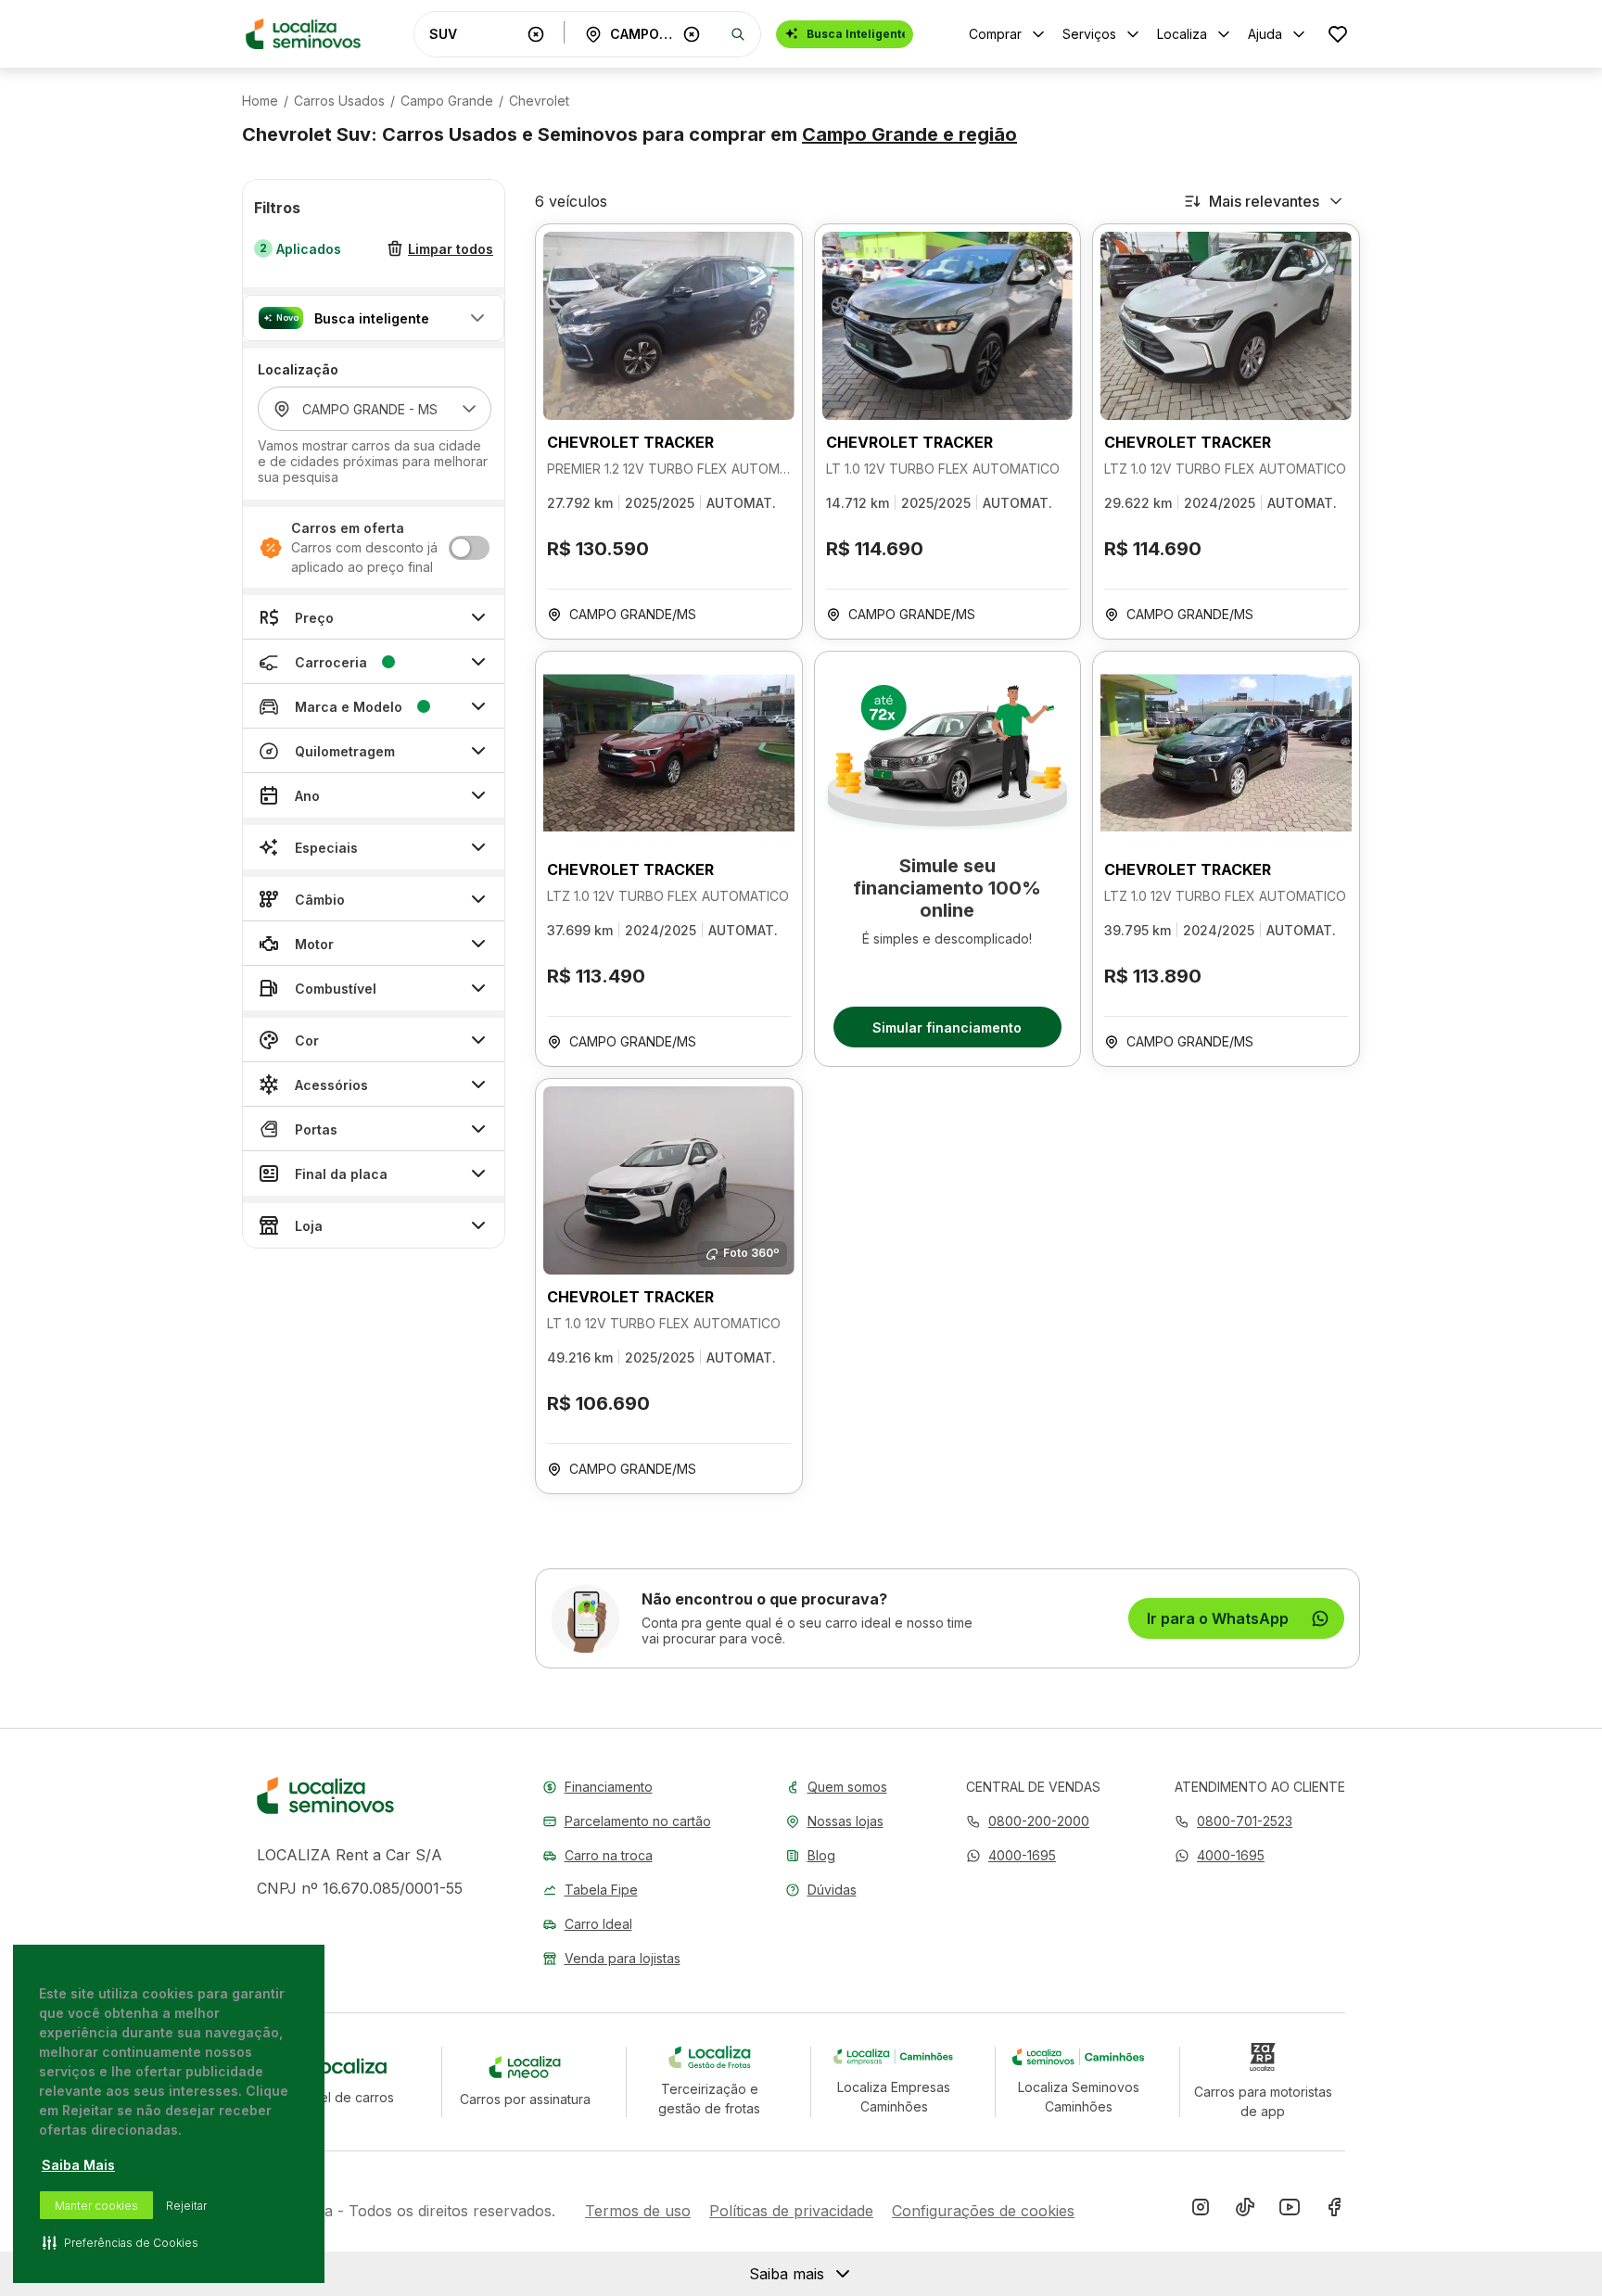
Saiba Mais (78, 2165)
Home (260, 101)
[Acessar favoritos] (1338, 34)
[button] (374, 318)
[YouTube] (1290, 2211)
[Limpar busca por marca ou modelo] (536, 34)
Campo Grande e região (909, 134)
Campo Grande (447, 101)
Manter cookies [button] (96, 2206)
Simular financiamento (947, 1027)
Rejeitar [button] (186, 2206)
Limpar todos (451, 249)
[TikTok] (1245, 2211)
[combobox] (475, 34)
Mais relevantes (1264, 201)
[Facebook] (1334, 2211)
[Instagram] (1201, 2211)
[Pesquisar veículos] (738, 34)
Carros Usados (339, 101)
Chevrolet (539, 101)
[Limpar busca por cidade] (692, 34)
